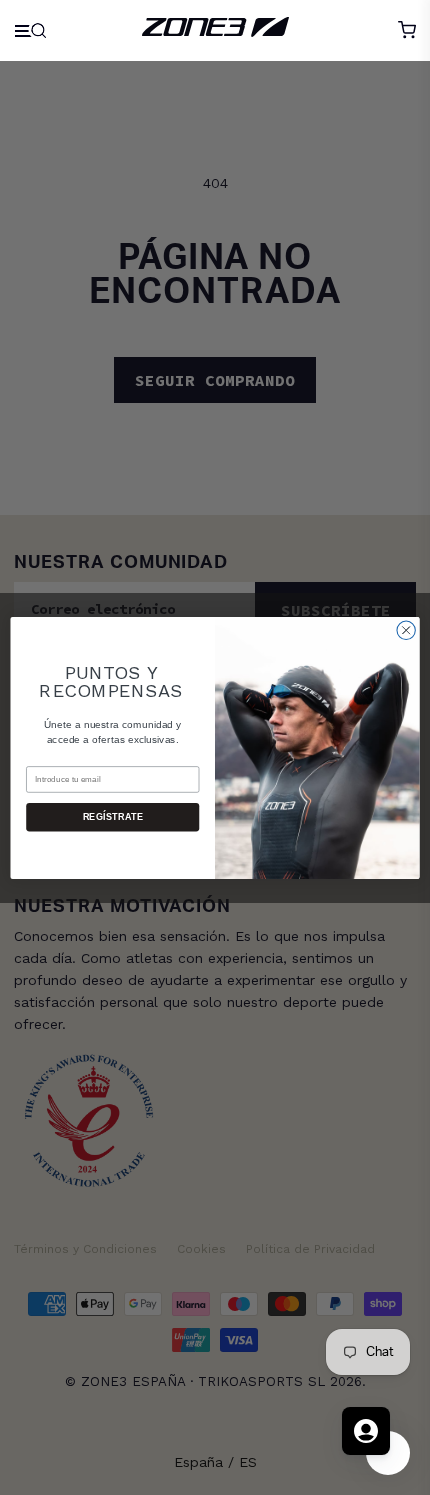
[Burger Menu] (32, 30)
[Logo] (215, 30)
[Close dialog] (406, 630)
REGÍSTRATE (113, 817)
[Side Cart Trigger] (407, 30)
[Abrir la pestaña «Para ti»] (366, 1431)
